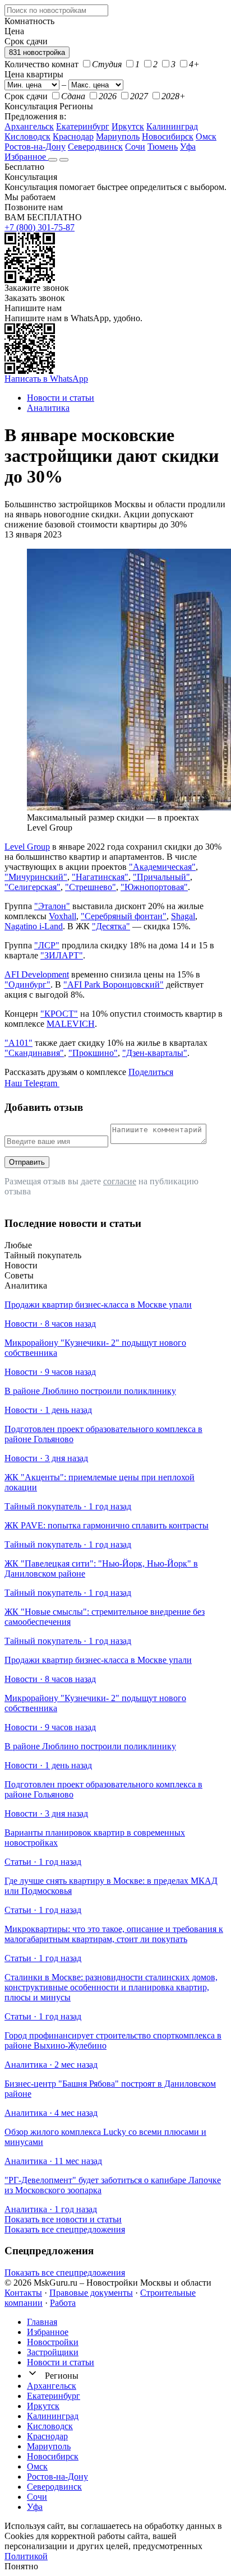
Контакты (23, 2293)
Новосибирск (168, 136)
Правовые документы (91, 2293)
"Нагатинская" (100, 877)
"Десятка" (111, 926)
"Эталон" (52, 906)
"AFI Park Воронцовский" (114, 984)
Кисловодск (27, 136)
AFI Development (37, 974)
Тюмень (163, 147)
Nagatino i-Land (34, 926)
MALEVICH (71, 1024)
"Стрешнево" (91, 887)
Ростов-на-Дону (35, 147)
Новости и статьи (61, 2362)
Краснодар (73, 136)
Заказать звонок (35, 298)
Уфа (188, 147)
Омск (206, 136)
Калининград (172, 126)
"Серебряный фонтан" (124, 916)
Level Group (27, 847)
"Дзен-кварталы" (155, 1053)
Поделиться (151, 1072)
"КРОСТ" (59, 1014)
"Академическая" (162, 867)
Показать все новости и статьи (63, 2219)
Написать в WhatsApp (46, 379)
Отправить (27, 1162)
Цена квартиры (34, 74)
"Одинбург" (27, 984)
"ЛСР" (47, 945)
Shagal (183, 916)
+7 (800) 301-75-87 (40, 227)
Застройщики (53, 2352)
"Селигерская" (33, 887)
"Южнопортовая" (154, 887)
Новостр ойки (53, 2342)
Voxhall (63, 916)
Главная (42, 2322)
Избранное (26, 157)
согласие (120, 1181)
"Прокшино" (93, 1053)
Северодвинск (95, 147)
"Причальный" (161, 877)
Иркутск (128, 126)
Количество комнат (41, 64)
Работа (63, 2303)
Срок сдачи (26, 96)
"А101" (19, 1043)
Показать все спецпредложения (65, 2229)
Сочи (135, 147)
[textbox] (56, 10)
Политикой (26, 2556)
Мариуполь (118, 136)
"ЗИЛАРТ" (62, 955)
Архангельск (29, 126)
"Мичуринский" (36, 877)
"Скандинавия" (34, 1053)
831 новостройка (37, 52)
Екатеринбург (83, 126)
